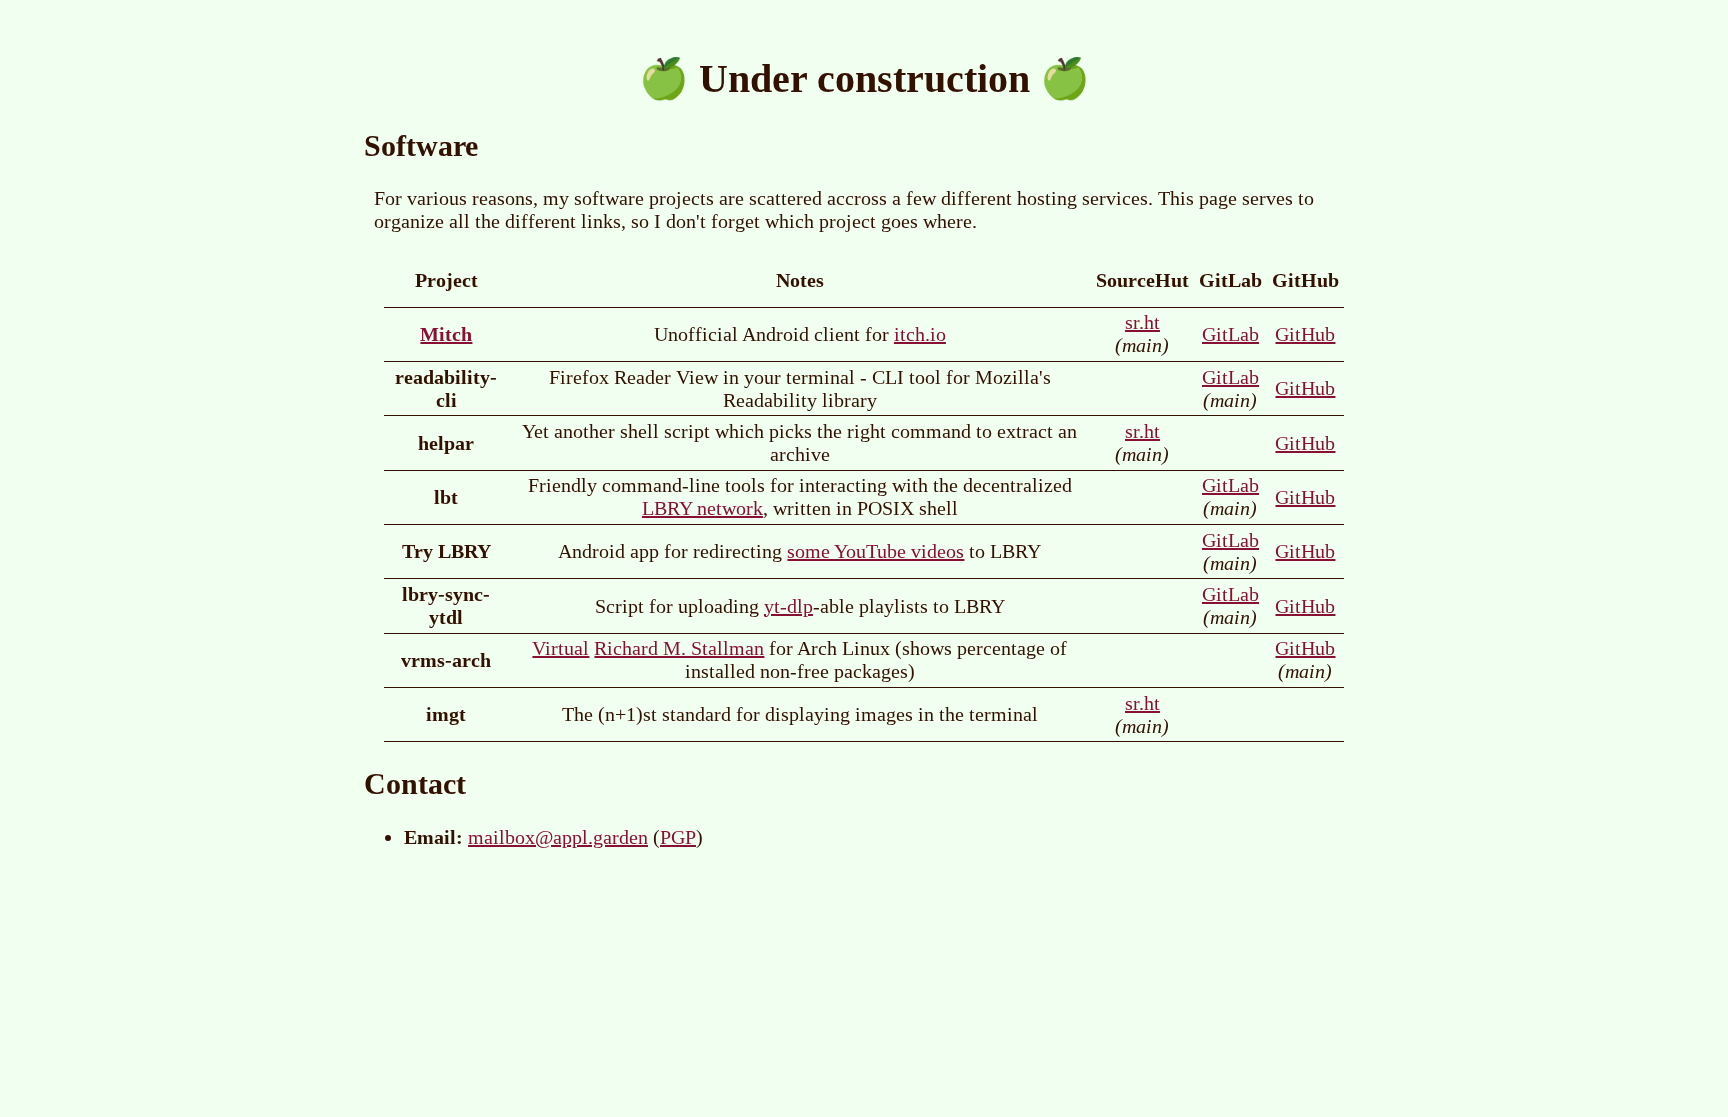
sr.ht (1142, 322)
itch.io (920, 334)
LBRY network (702, 508)
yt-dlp (788, 606)
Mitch (446, 334)
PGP (678, 837)
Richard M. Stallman (679, 648)
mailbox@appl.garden (558, 837)
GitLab (1230, 334)
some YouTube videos (875, 551)
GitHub (1305, 334)
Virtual (560, 648)
